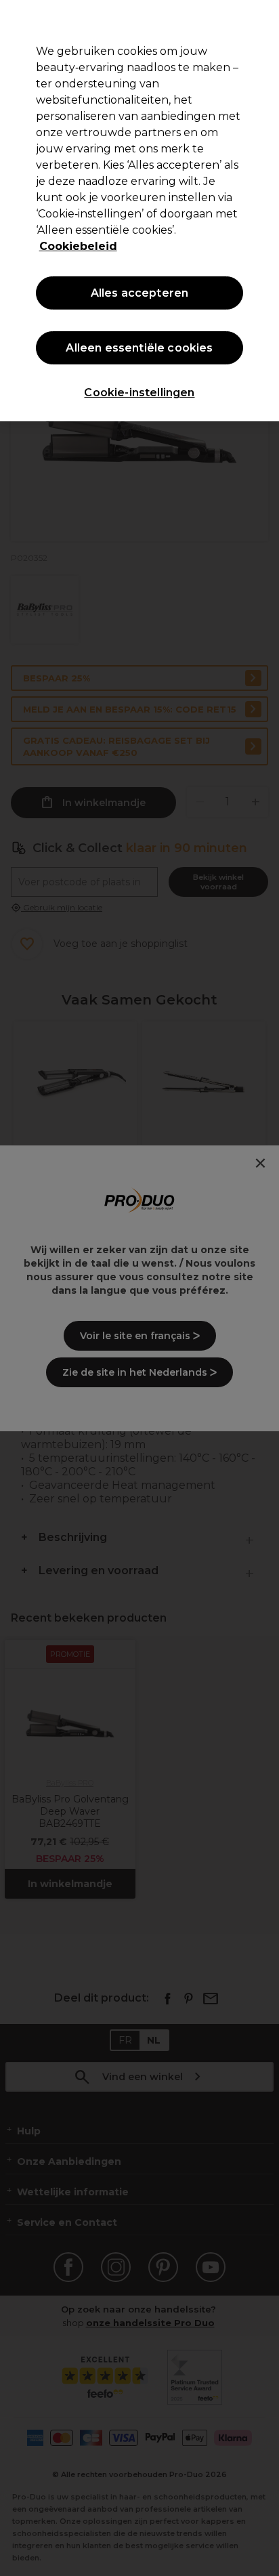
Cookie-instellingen (139, 393)
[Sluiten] (263, 19)
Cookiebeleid (78, 246)
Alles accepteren (140, 293)
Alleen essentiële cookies (139, 348)
